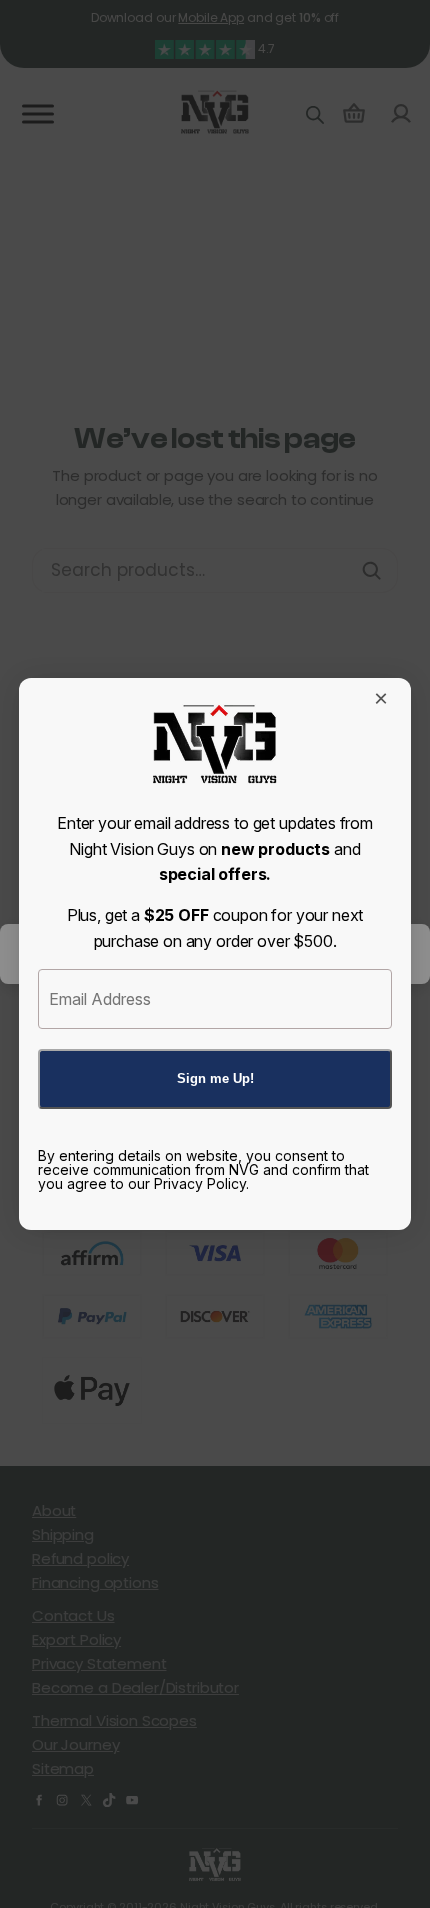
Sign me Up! (215, 1078)
